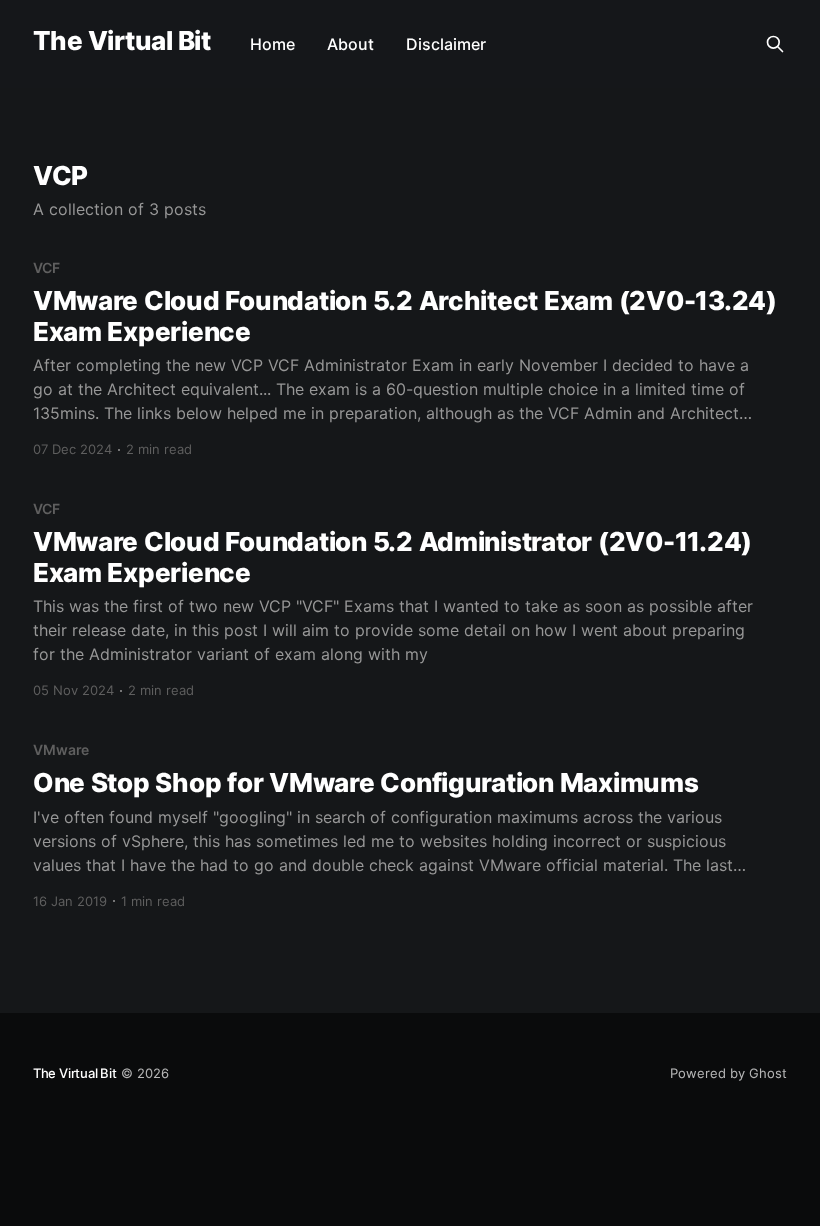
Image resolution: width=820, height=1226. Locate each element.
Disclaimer (446, 44)
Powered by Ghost (728, 1073)
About (350, 44)
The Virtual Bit (121, 41)
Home (272, 44)
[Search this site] (775, 44)
